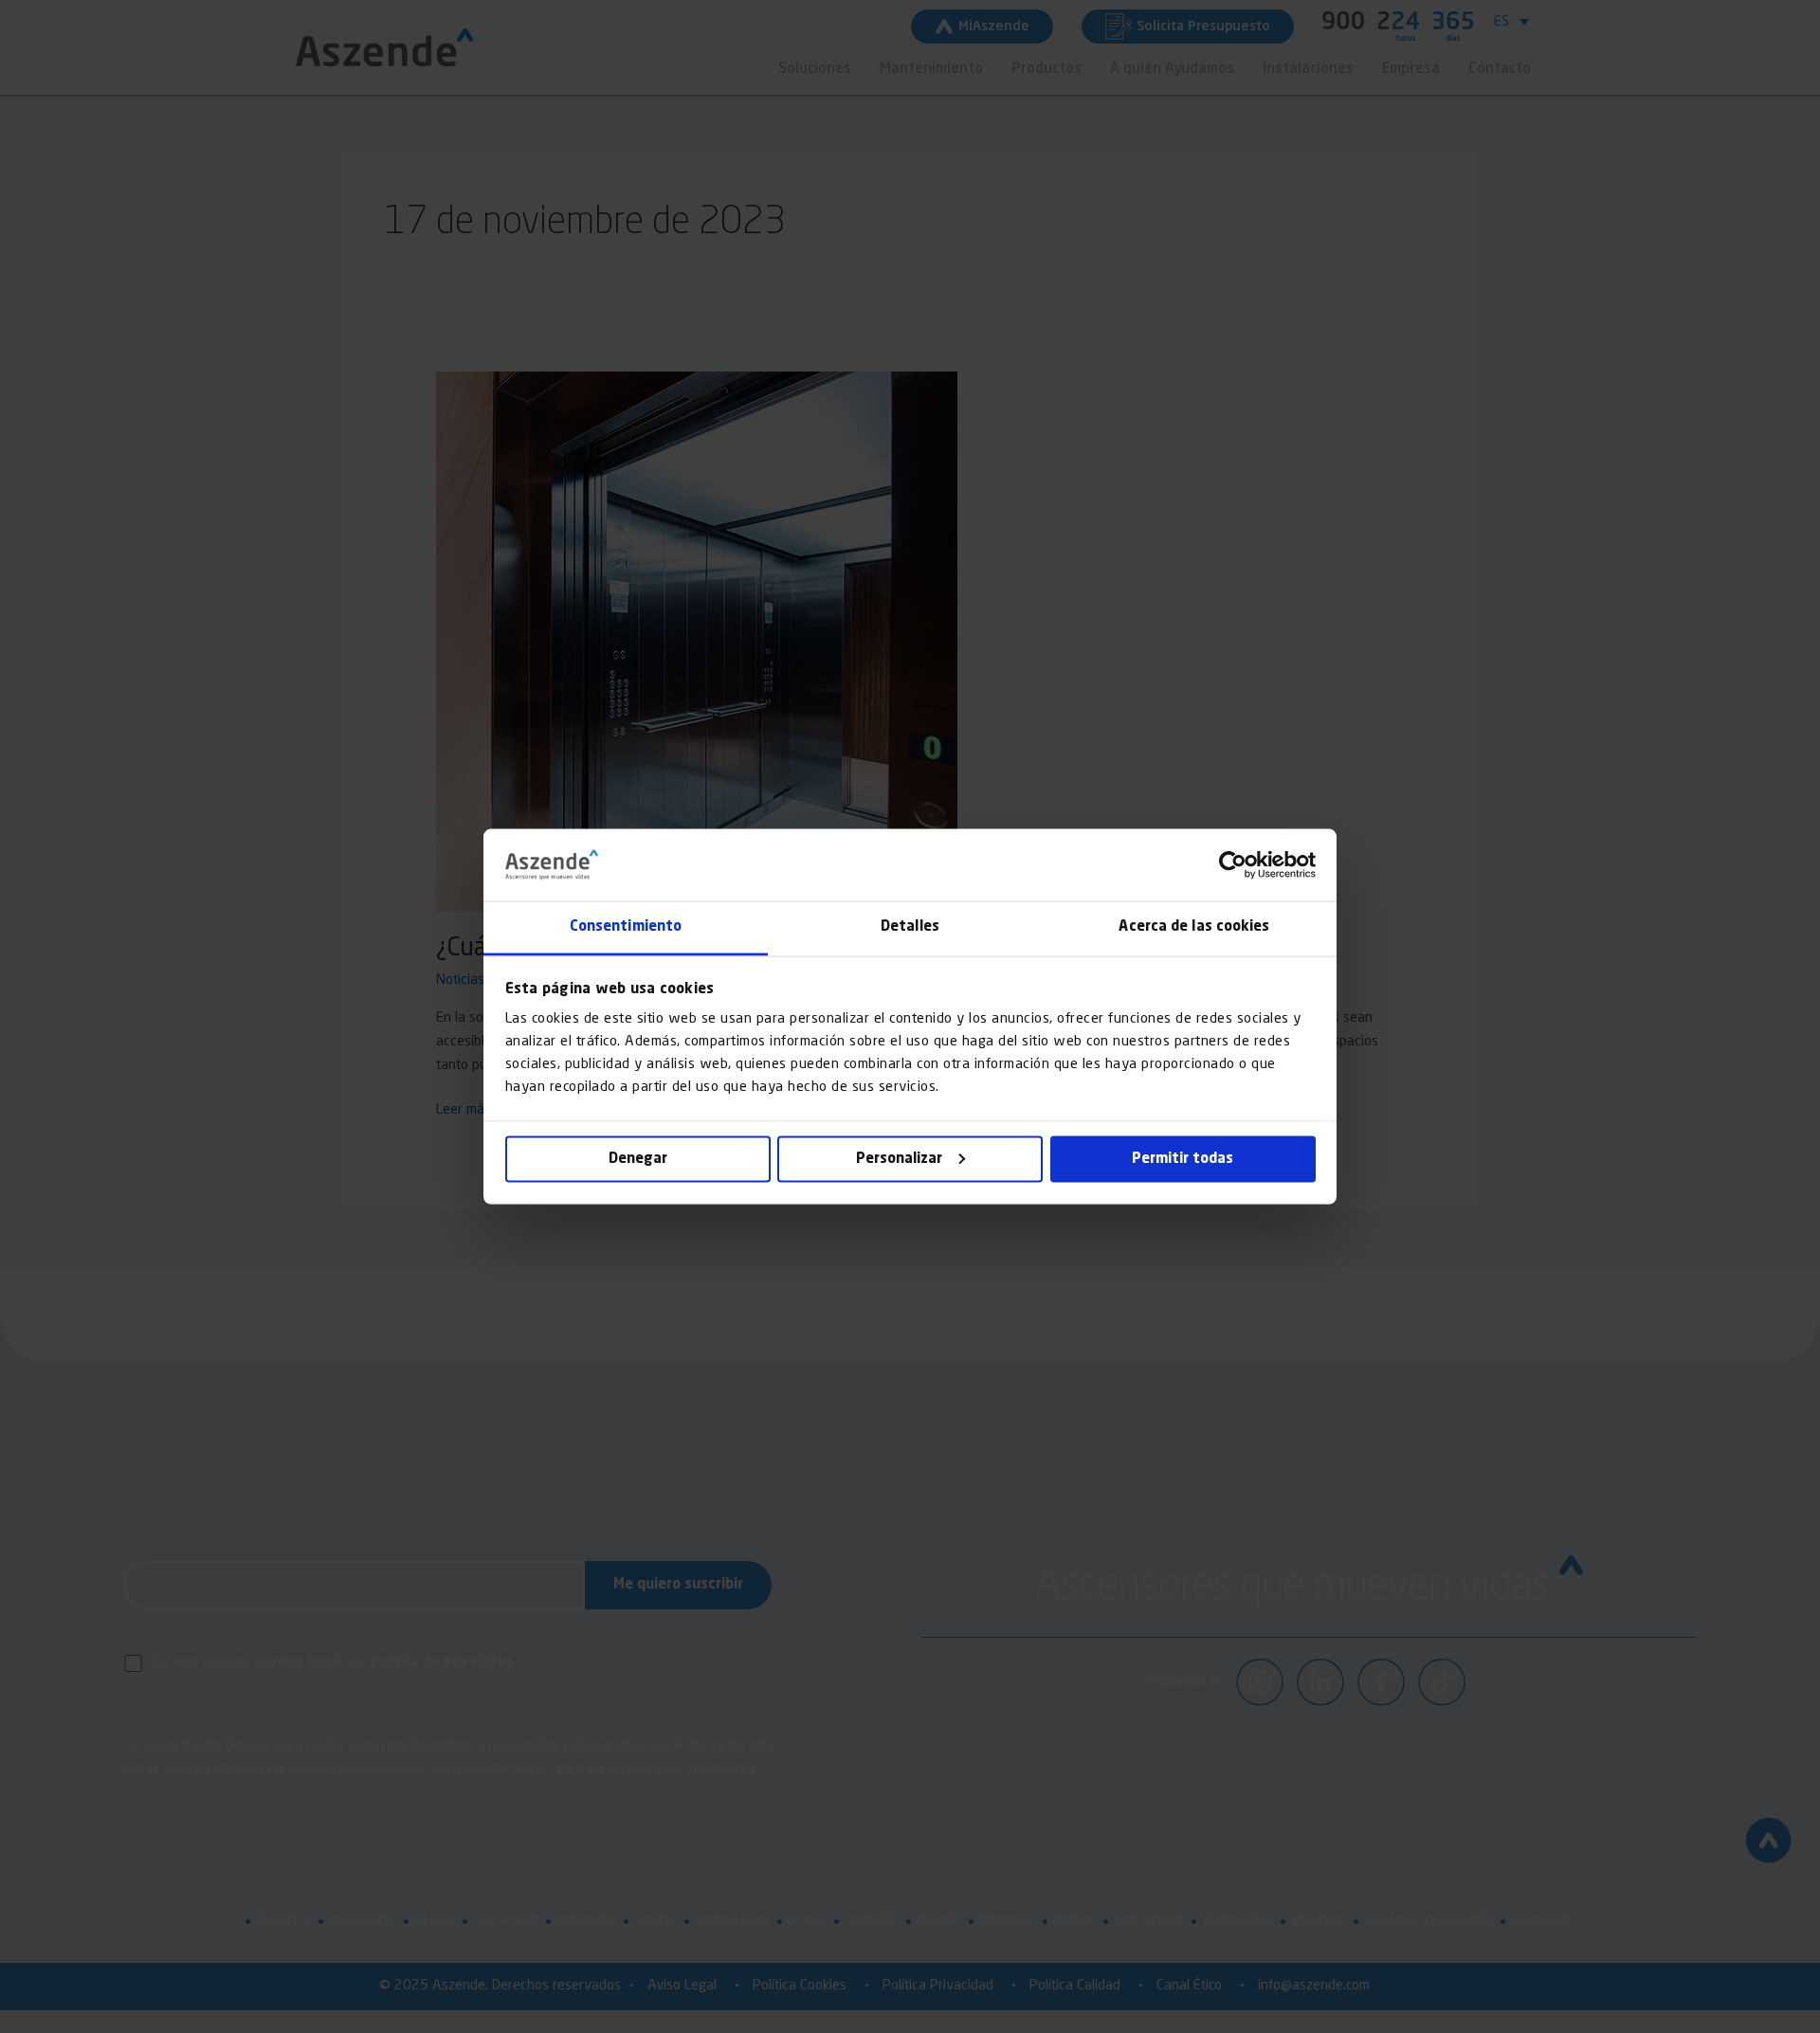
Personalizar (899, 1159)
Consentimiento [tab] (626, 927)
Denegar (638, 1159)
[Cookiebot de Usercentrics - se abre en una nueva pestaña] (1233, 864)
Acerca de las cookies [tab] (1194, 927)
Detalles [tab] (910, 927)
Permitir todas (1183, 1159)
